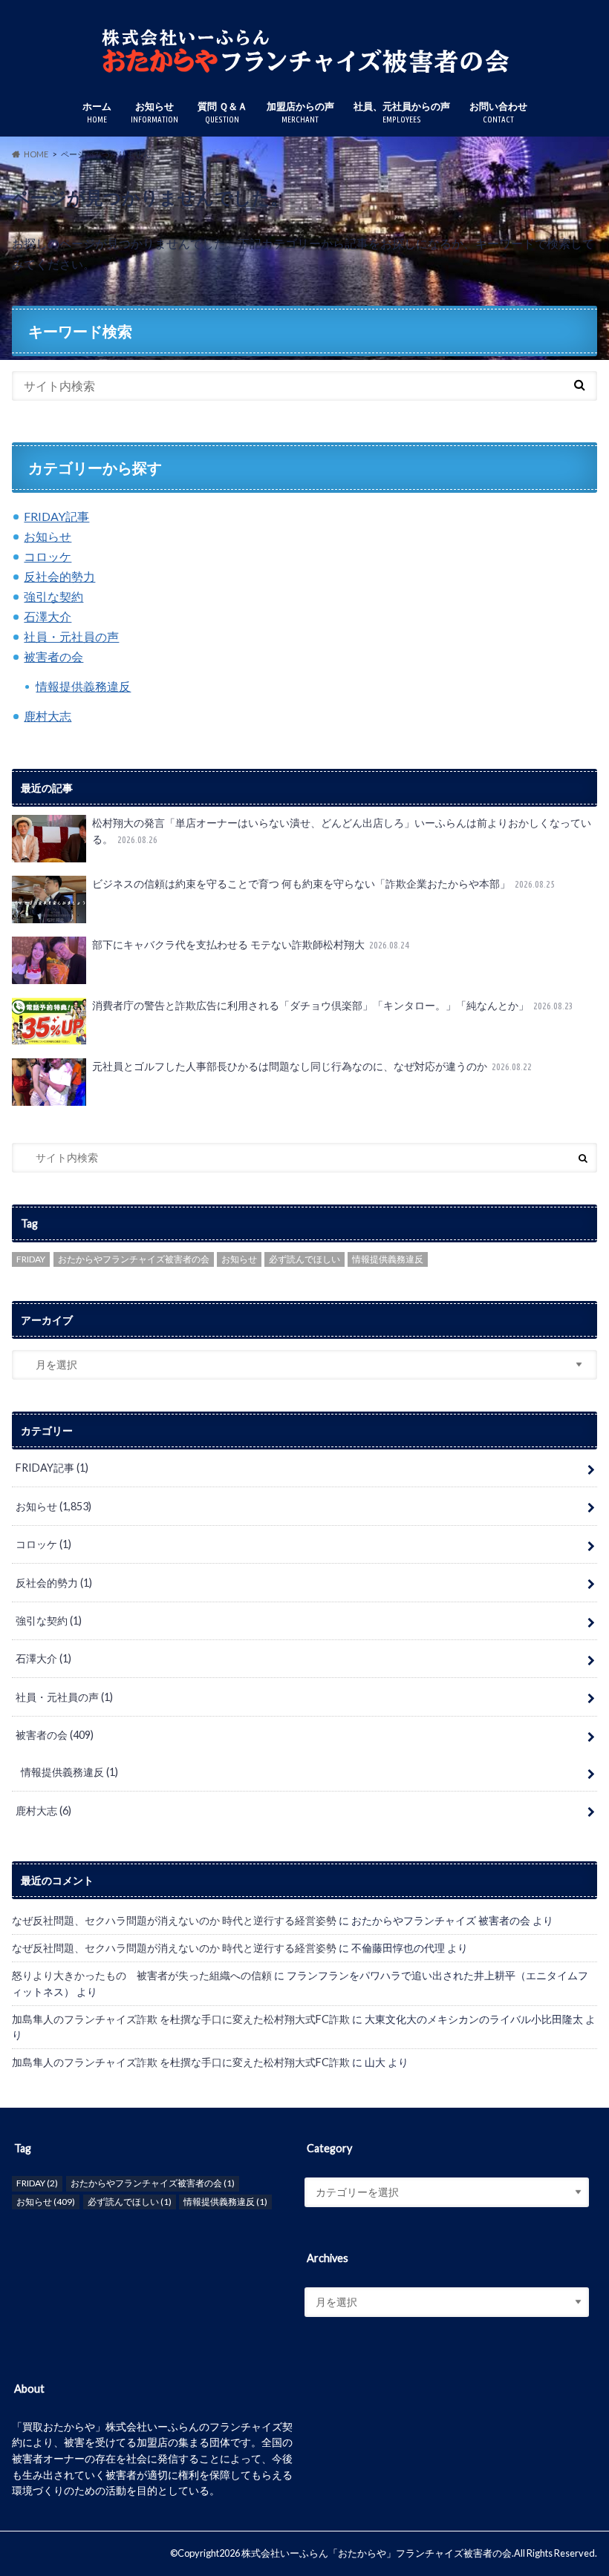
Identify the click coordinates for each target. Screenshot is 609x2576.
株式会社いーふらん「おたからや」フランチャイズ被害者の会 (377, 2553)
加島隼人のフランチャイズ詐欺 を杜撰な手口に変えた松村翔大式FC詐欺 (181, 2019)
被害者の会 (53, 656)
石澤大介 (48, 616)
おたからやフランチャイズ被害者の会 (134, 1259)
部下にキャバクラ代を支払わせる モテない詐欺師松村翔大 (251, 944)
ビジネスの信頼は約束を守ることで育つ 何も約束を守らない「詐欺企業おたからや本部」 (324, 884)
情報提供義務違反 (83, 686)
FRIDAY (31, 1259)
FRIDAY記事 (56, 516)
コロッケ (48, 556)
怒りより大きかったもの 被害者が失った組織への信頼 (142, 1975)
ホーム (97, 112)
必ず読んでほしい (304, 1259)
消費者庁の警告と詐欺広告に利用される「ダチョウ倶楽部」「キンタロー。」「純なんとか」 (333, 1005)
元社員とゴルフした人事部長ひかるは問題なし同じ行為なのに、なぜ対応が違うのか (312, 1066)
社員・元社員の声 (71, 636)
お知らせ (154, 112)
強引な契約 (53, 596)
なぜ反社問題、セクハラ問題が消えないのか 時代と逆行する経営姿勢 (174, 1920)
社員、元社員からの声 (402, 112)
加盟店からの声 (300, 112)
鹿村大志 (48, 716)
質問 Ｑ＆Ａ (222, 112)
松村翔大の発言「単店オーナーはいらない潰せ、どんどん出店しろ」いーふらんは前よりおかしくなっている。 (342, 831)
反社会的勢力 (59, 576)
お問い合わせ (498, 112)
